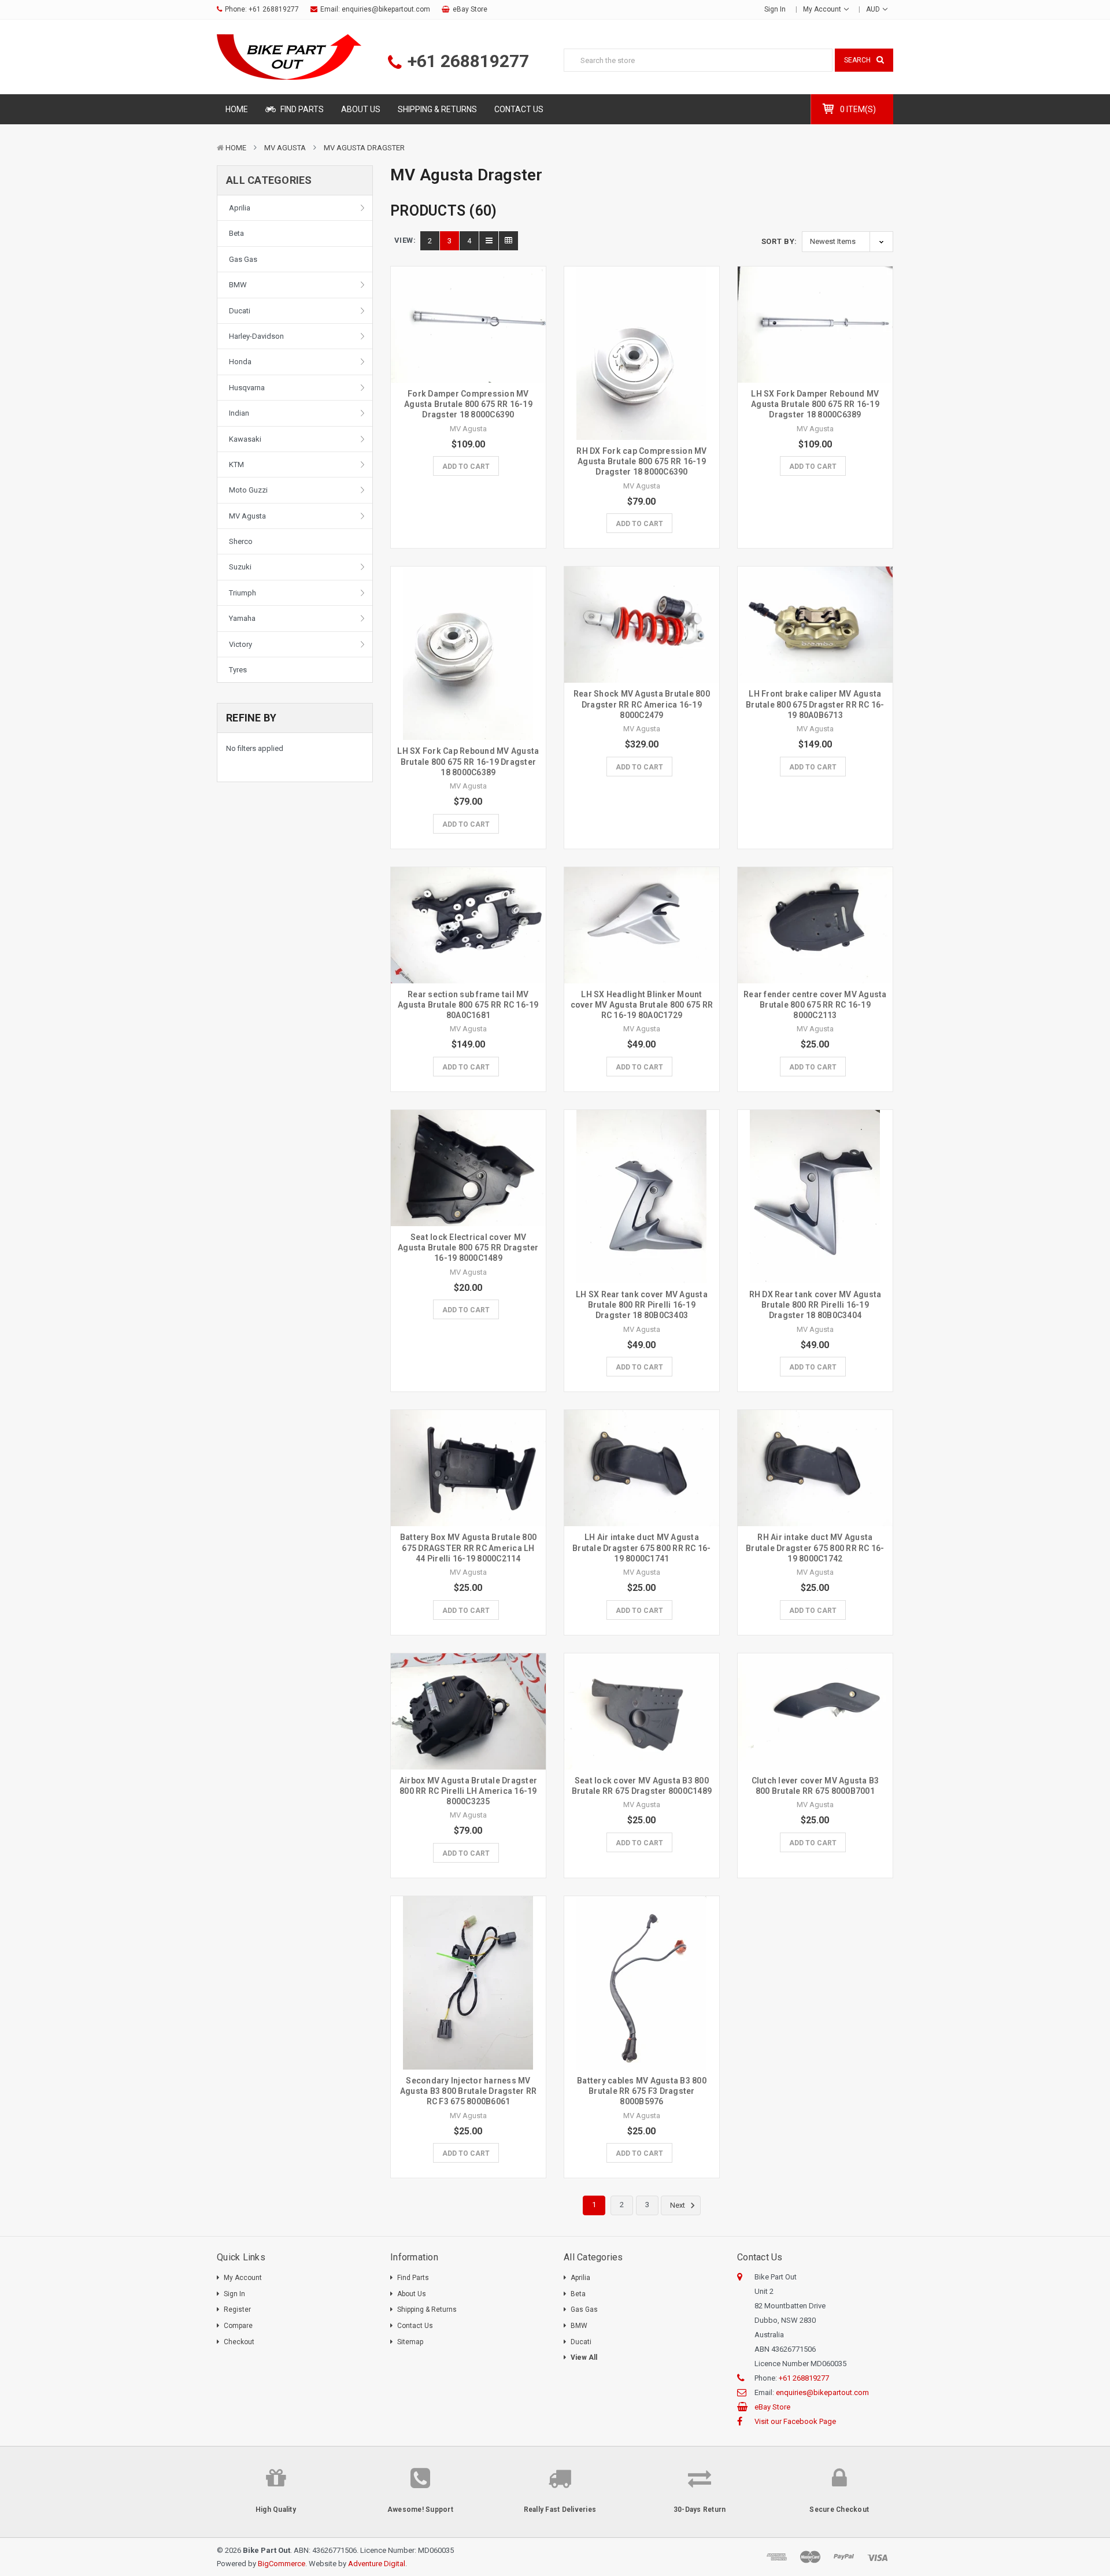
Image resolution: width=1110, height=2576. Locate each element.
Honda (240, 362)
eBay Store (470, 9)
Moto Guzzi (248, 490)
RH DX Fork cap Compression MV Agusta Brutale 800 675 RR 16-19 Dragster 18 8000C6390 (641, 461)
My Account (823, 9)
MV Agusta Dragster (364, 148)
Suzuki (240, 567)
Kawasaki (245, 439)
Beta (236, 233)
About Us (361, 109)
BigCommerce (282, 2564)
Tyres (238, 670)
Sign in (775, 9)
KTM (236, 465)
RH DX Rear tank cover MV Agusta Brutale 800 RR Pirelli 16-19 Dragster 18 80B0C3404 (815, 1305)
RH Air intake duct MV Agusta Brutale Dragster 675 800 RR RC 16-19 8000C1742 (815, 1548)
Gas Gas (243, 259)
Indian (239, 413)
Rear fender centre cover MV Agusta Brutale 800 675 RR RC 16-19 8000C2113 (815, 1005)
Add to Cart (466, 467)
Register (237, 2309)
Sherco (241, 541)
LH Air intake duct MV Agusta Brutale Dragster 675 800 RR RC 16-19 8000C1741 (642, 1548)
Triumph (243, 593)
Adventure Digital (377, 2564)
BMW (238, 285)
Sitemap (410, 2342)
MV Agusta (285, 148)
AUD (874, 9)
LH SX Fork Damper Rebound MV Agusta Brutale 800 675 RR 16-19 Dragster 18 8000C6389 (815, 404)
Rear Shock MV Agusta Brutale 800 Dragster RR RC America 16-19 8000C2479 (642, 704)
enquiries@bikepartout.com (386, 9)
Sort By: (779, 241)
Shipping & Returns (437, 109)
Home (237, 109)
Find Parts (301, 109)
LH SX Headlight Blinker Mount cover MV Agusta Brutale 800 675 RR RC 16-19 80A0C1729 (642, 1005)
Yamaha (242, 618)
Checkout (239, 2342)
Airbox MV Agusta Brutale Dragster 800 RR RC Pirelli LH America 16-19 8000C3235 (468, 1791)
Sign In (234, 2294)
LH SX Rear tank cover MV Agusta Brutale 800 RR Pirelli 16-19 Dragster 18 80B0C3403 (642, 1305)
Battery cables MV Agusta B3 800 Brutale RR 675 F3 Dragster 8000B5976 (642, 2091)
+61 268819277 (274, 9)
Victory (240, 644)
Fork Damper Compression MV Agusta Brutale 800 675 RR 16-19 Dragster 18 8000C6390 (468, 404)
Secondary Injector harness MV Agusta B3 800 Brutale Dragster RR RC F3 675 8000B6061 (468, 2091)
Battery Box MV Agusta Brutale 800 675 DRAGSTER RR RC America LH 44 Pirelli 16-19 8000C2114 (468, 1548)
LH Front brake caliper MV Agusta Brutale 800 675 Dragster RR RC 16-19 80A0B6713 (815, 704)
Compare (238, 2326)
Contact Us (519, 109)
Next (678, 2206)
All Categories (269, 180)
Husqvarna (247, 388)
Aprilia (240, 208)
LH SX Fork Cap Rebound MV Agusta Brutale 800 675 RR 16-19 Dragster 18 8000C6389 (468, 761)
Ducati (240, 311)
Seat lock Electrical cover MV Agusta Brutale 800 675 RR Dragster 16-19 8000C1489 (468, 1248)
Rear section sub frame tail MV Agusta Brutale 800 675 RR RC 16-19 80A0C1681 (468, 1005)
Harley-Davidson (256, 336)
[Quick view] (468, 300)
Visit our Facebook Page (795, 2421)
